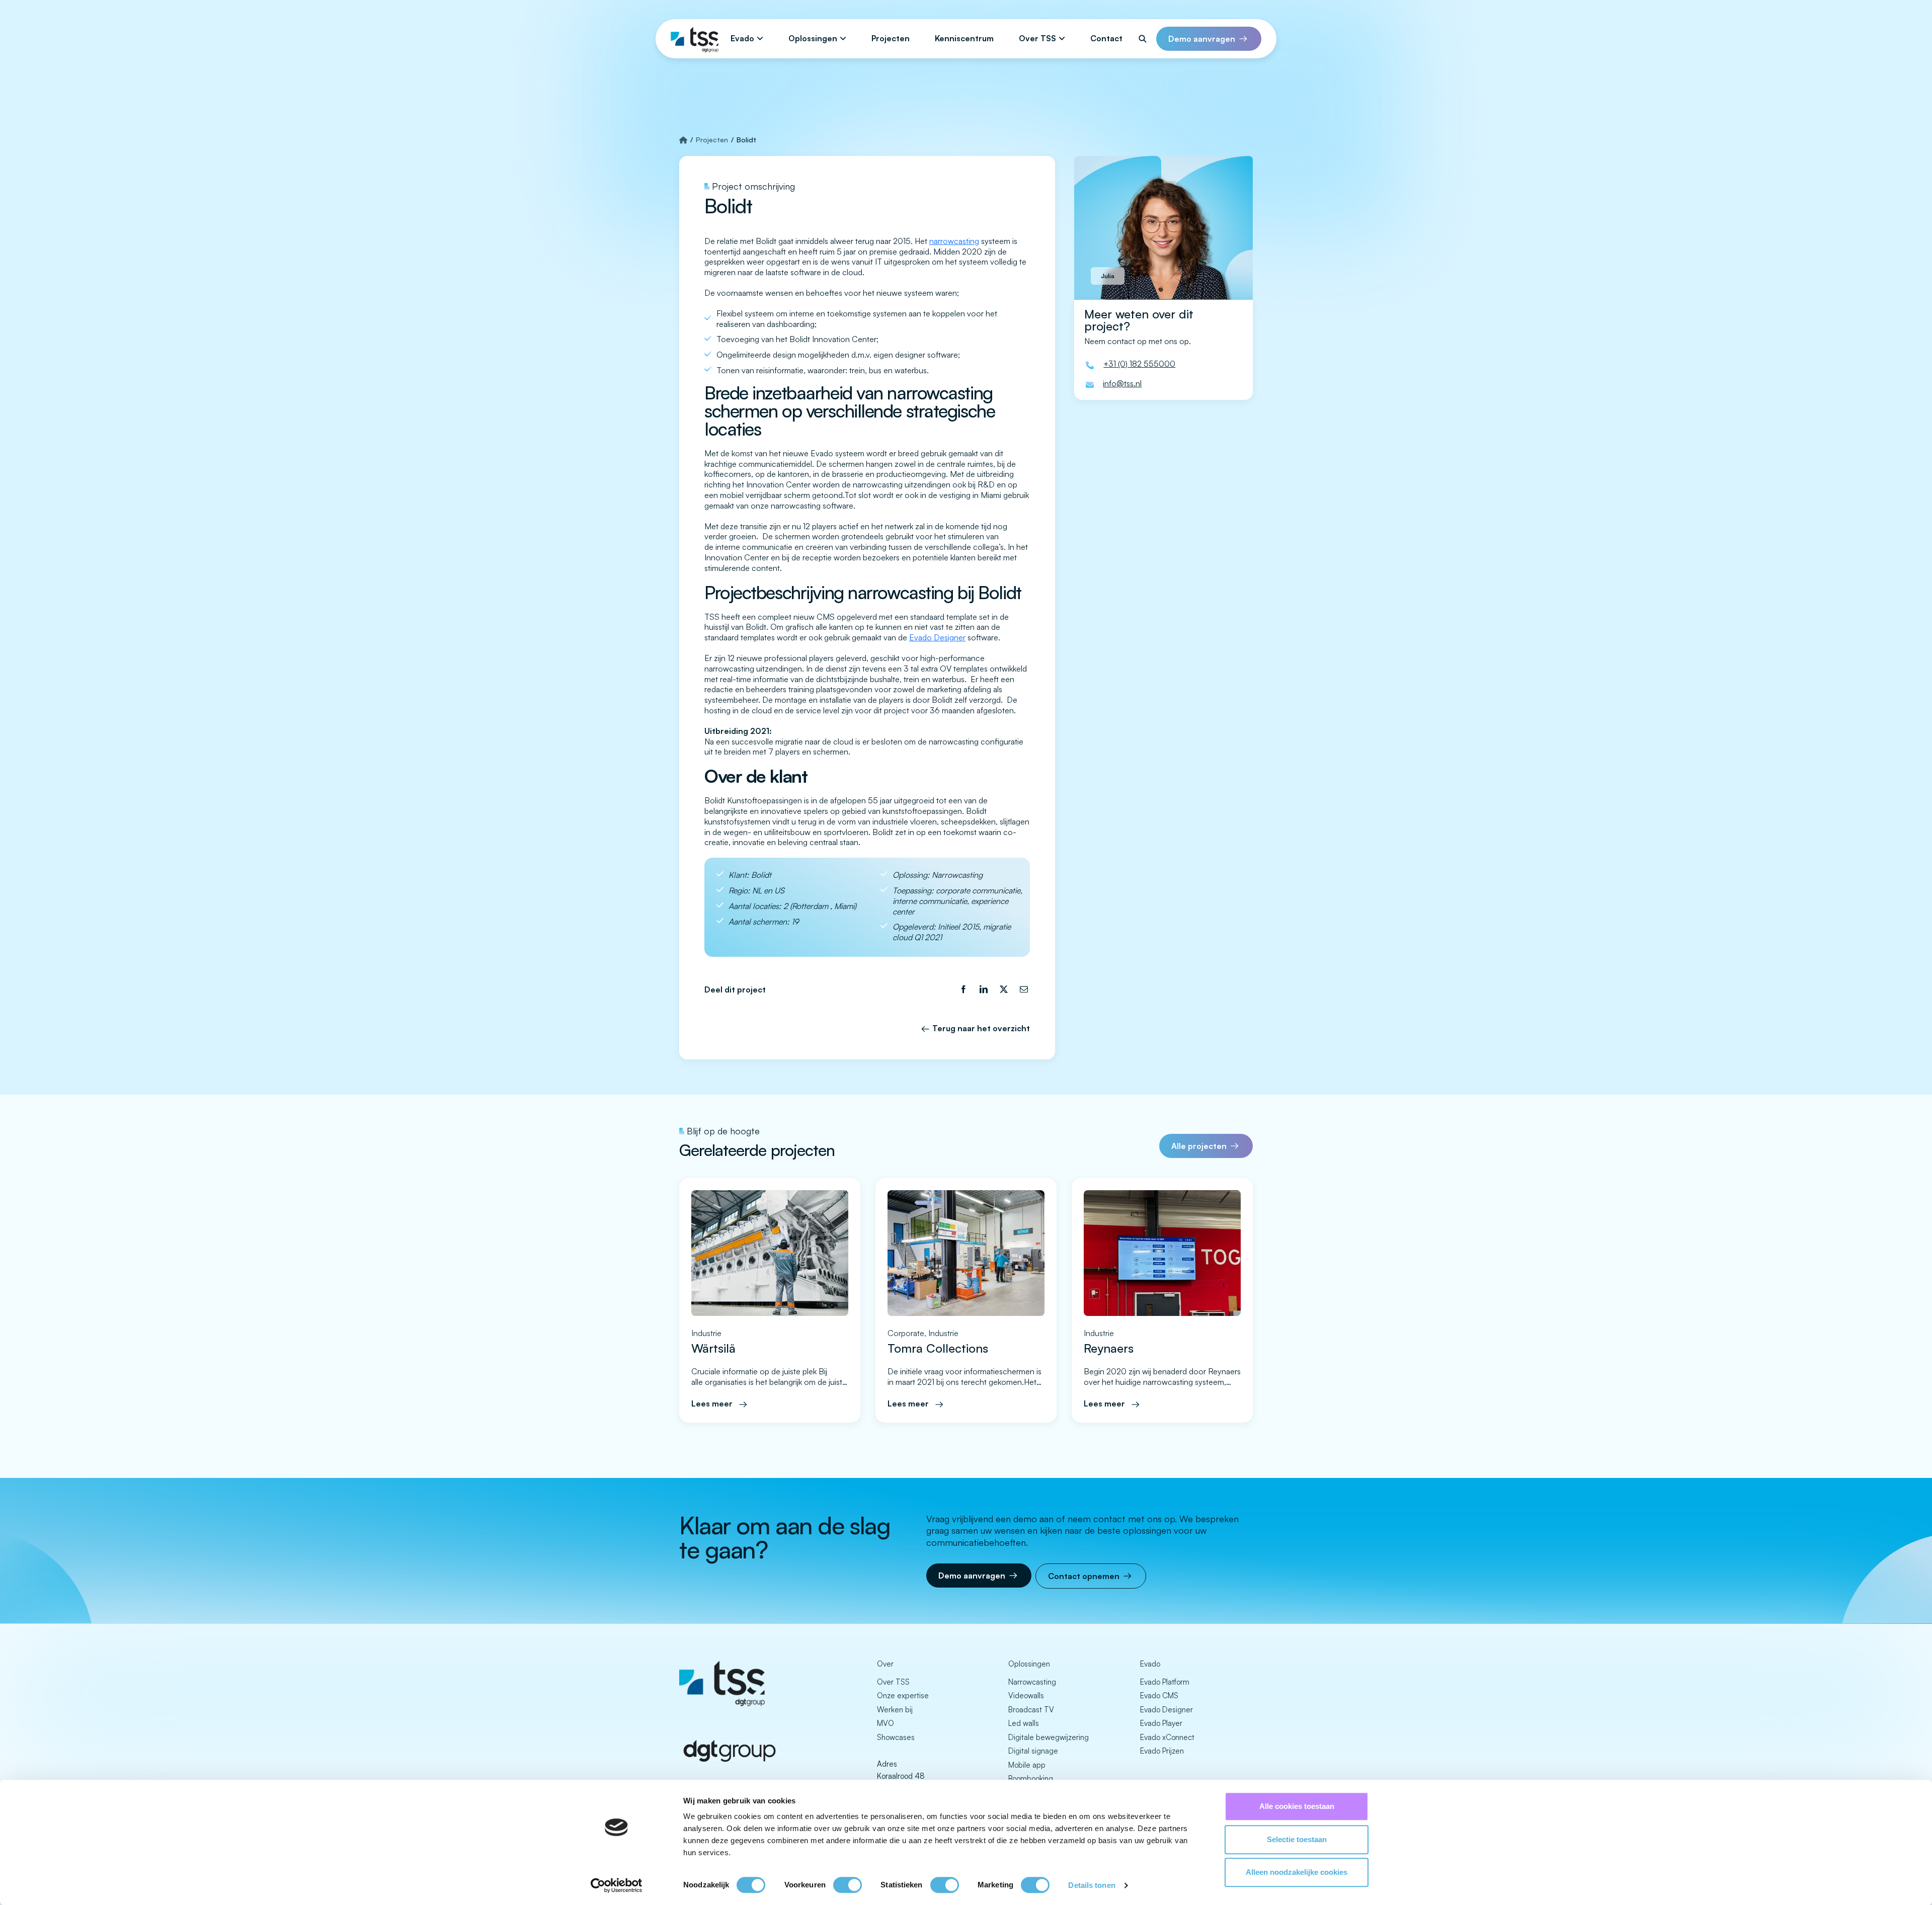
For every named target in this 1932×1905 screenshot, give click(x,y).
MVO (886, 1723)
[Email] (1024, 990)
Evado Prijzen (1162, 1751)
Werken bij (895, 1710)
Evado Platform (1165, 1682)
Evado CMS (1159, 1695)
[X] (1004, 990)
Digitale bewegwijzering (1049, 1737)
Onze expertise (903, 1695)
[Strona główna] (683, 140)
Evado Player (1161, 1723)
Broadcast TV (1031, 1710)
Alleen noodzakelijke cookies (1297, 1872)
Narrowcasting (1032, 1682)
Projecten (891, 38)
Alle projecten (1199, 1146)
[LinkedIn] (984, 990)
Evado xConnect (1167, 1737)
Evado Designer (937, 637)
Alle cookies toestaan (1297, 1806)
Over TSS (1037, 38)
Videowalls (1026, 1695)
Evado (742, 38)
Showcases (896, 1737)
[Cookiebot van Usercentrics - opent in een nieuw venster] (617, 1885)
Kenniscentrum (964, 38)
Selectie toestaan (1297, 1839)
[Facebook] (963, 990)
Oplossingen (813, 38)
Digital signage (1033, 1751)
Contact (1106, 38)
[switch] (848, 1885)
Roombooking (1031, 1778)
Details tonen (1092, 1885)
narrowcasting (954, 241)
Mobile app (1027, 1765)
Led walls (1024, 1723)
